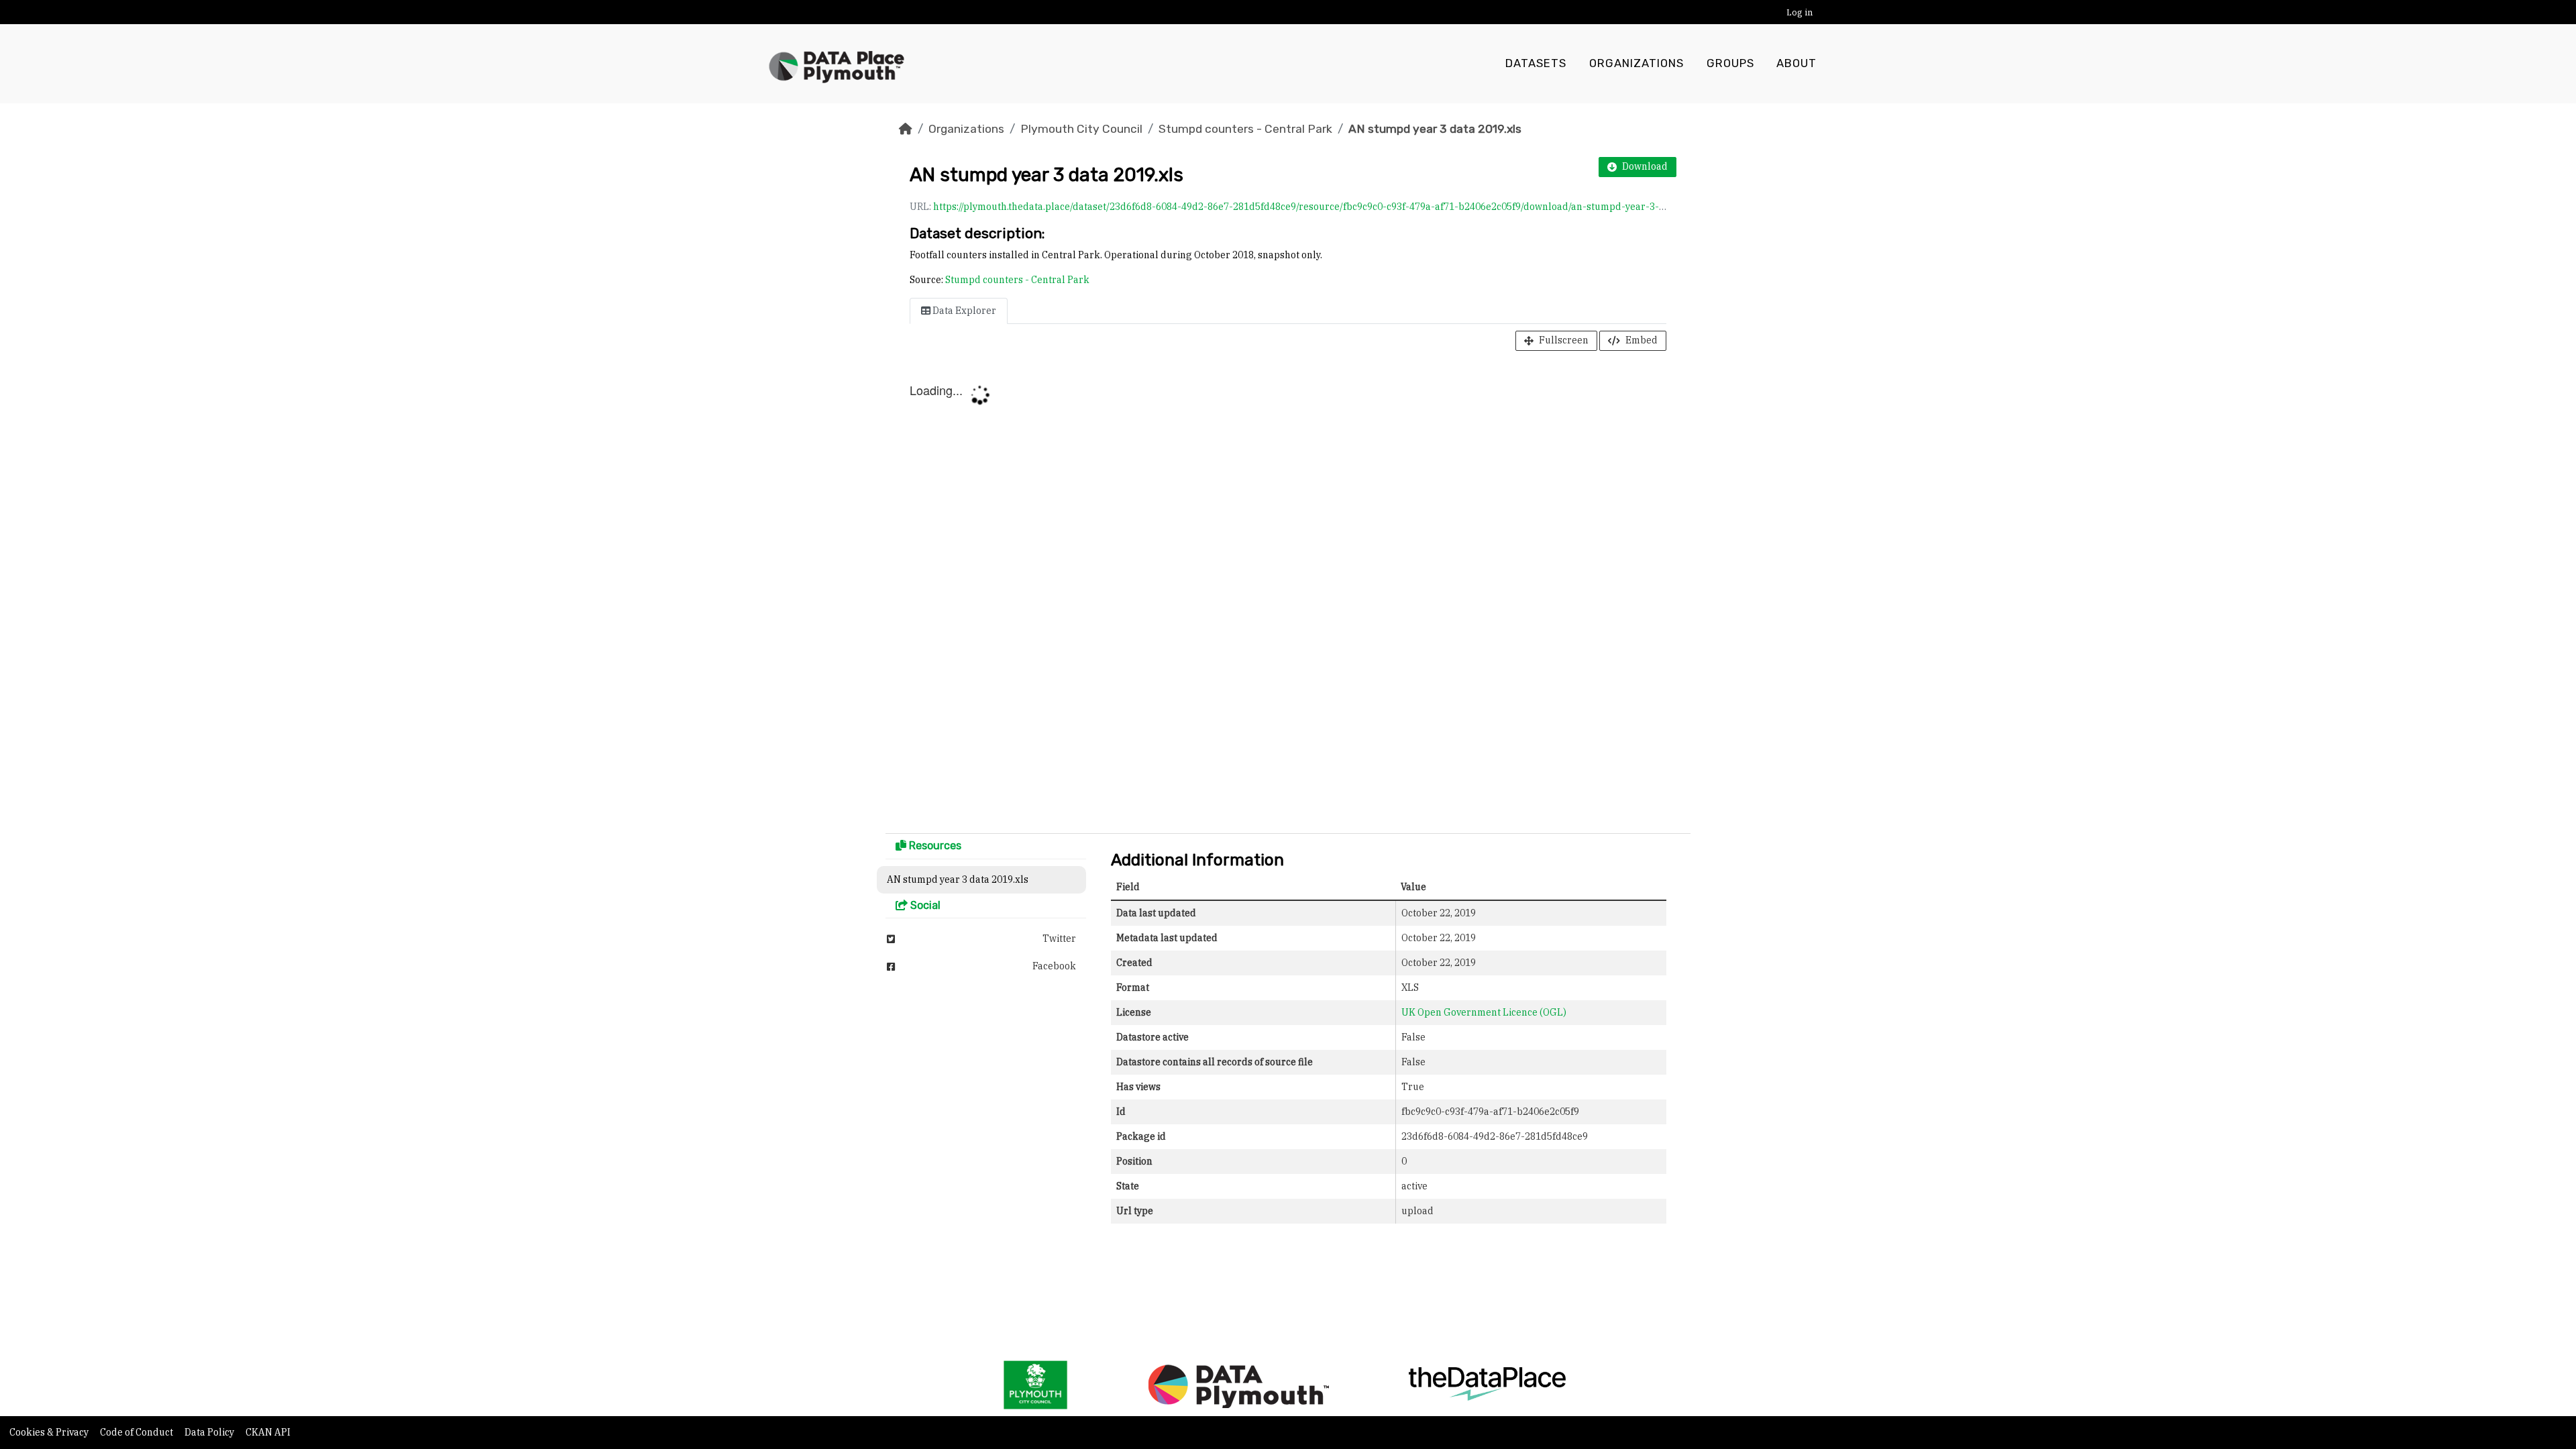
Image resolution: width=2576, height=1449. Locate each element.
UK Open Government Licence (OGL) (1484, 1012)
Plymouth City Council (1081, 129)
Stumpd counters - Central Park (1245, 129)
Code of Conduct (138, 1432)
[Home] (906, 129)
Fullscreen (1564, 340)
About (1796, 63)
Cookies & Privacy (50, 1432)
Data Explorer (963, 311)
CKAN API (268, 1432)
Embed (1642, 340)
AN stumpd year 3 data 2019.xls (1435, 129)
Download (1645, 166)
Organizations (1636, 63)
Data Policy (210, 1432)
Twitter (1059, 938)
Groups (1730, 63)
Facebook (1054, 966)
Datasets (1536, 63)
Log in (1800, 12)
